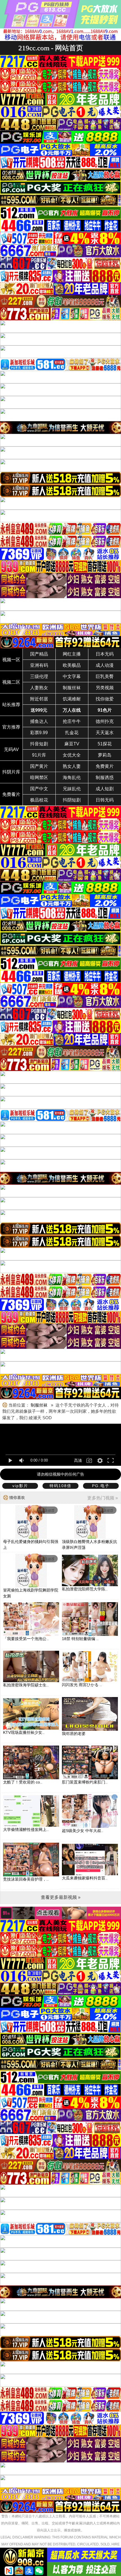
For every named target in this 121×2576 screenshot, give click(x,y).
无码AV (11, 749)
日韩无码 (105, 800)
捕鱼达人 (39, 721)
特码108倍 (60, 1486)
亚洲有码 (39, 665)
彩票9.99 (39, 733)
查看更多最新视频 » (61, 1897)
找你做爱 (105, 699)
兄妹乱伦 (72, 789)
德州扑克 (105, 721)
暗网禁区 (39, 778)
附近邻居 (39, 699)
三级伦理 (39, 676)
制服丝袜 (72, 688)
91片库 (39, 755)
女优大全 (72, 755)
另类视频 (105, 688)
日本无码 (105, 654)
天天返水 (105, 733)
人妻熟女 (39, 688)
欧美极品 (72, 665)
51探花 (105, 744)
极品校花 (39, 800)
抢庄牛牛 (72, 721)
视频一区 (11, 660)
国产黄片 (39, 766)
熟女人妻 (72, 766)
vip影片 (20, 1486)
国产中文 (39, 789)
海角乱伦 (72, 778)
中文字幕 (72, 676)
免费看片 (11, 794)
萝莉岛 (105, 755)
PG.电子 (101, 1486)
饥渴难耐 (72, 699)
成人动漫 (105, 665)
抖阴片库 (11, 772)
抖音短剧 (39, 744)
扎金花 (72, 733)
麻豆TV (72, 744)
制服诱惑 (105, 778)
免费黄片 (105, 766)
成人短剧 (105, 789)
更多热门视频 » (103, 1498)
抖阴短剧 (72, 800)
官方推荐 (11, 727)
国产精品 (39, 654)
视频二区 (11, 682)
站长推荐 (11, 705)
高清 (78, 1460)
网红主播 (72, 654)
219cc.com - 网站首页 (51, 48)
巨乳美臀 (105, 676)
